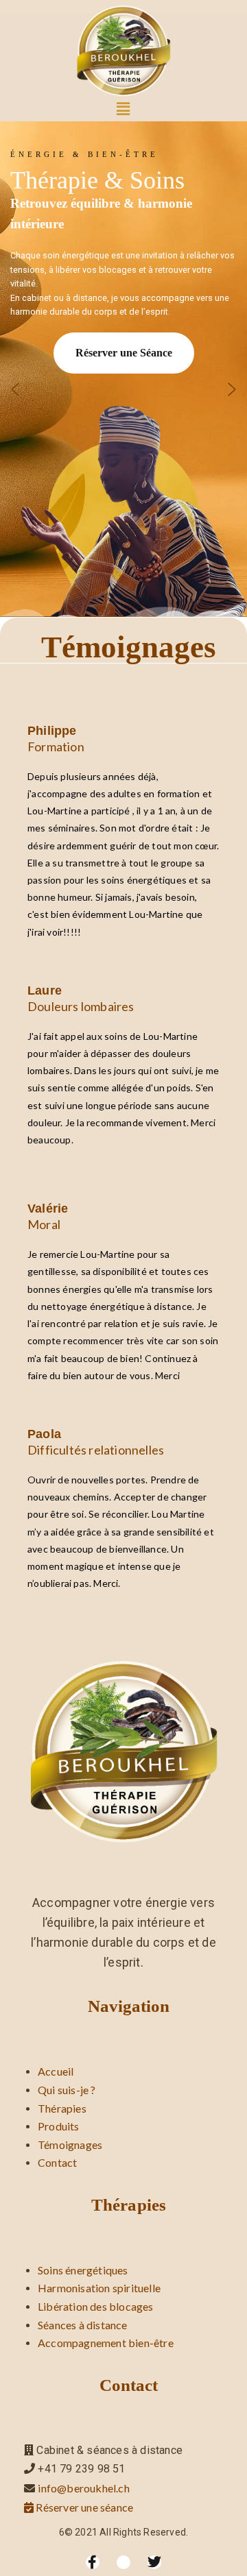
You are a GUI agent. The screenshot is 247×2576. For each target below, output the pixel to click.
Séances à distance (83, 2325)
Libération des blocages (96, 2306)
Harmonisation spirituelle (99, 2288)
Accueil (56, 2071)
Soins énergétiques (83, 2270)
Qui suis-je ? (67, 2090)
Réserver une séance (83, 2507)
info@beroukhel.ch (83, 2488)
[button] (124, 109)
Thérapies (62, 2108)
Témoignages (70, 2144)
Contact (57, 2162)
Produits (59, 2126)
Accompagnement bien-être (106, 2343)
